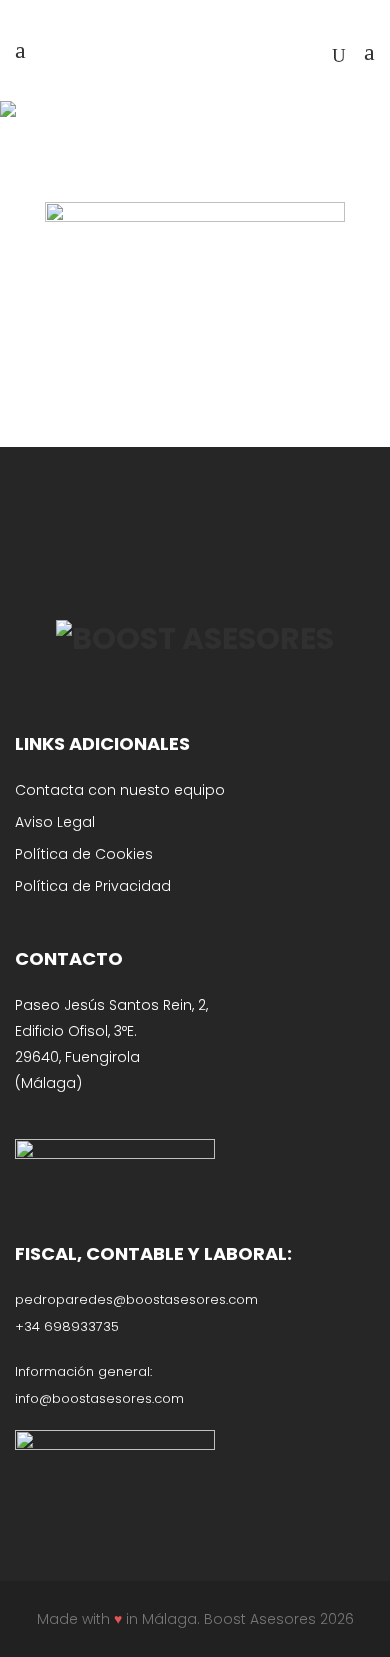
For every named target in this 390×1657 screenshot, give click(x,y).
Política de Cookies (84, 854)
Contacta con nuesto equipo (120, 790)
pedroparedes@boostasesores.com (136, 1299)
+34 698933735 (67, 1326)
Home (111, 132)
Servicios (174, 132)
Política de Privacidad (93, 886)
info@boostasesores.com (99, 1398)
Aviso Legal (55, 822)
